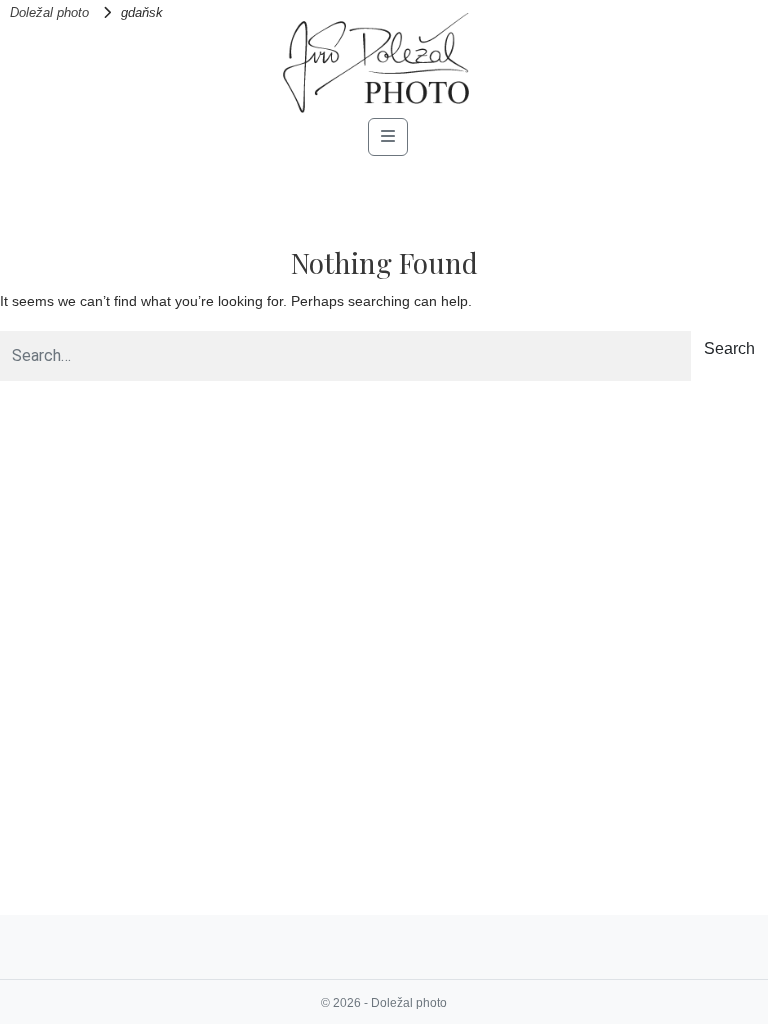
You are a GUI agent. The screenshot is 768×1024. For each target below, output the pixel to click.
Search (729, 348)
